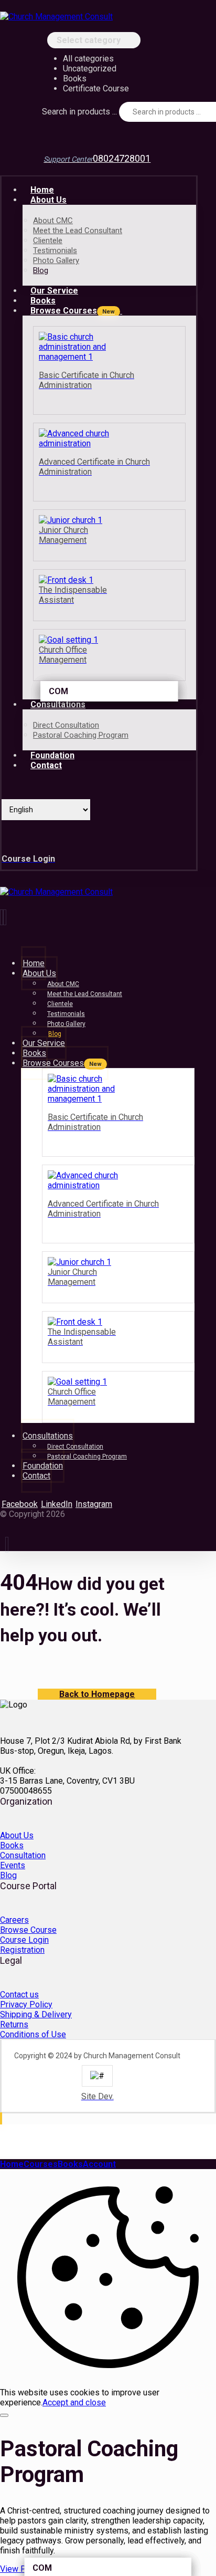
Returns (14, 2024)
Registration (22, 1950)
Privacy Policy (26, 2004)
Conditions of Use (33, 2034)
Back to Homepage (97, 1694)
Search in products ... (79, 112)
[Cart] (7, 136)
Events (13, 1865)
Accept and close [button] (74, 2402)
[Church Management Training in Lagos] (56, 17)
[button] (20, 1504)
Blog (8, 1875)
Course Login (24, 1940)
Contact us (19, 1994)
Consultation (23, 1855)
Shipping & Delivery (36, 2014)
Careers (14, 1920)
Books (12, 1845)
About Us (17, 1835)
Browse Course (28, 1930)
